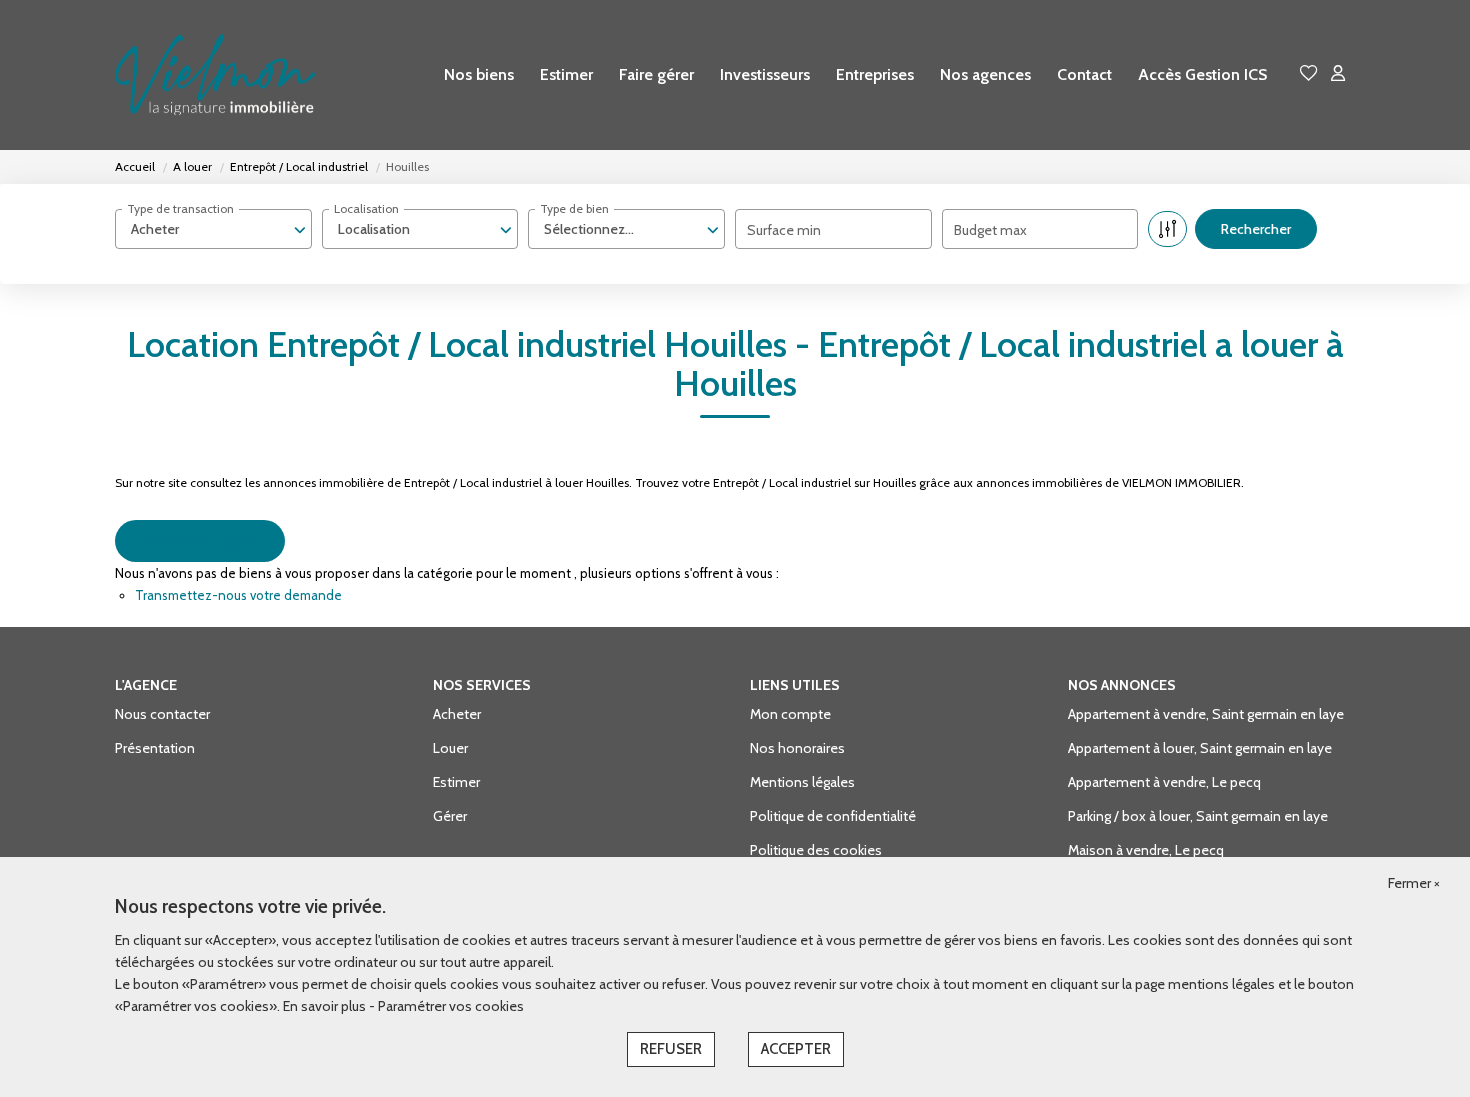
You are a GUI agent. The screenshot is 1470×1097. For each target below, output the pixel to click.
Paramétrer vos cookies (451, 1006)
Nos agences (985, 74)
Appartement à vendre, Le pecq (1164, 782)
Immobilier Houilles (200, 541)
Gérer (450, 816)
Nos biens (479, 74)
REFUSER (671, 1049)
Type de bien (574, 208)
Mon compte (790, 714)
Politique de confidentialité (833, 816)
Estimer (566, 74)
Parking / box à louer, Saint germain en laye (1198, 816)
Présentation (155, 748)
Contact (1084, 74)
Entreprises (875, 74)
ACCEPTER (796, 1049)
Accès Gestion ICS (1202, 74)
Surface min (784, 230)
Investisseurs (765, 74)
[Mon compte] (1338, 74)
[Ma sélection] (1309, 74)
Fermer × (1414, 883)
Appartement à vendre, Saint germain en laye (1206, 714)
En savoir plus (326, 1006)
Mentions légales (802, 782)
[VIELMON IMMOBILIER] (215, 75)
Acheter (457, 714)
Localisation (366, 208)
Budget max (990, 230)
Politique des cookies (816, 850)
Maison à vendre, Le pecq (1146, 850)
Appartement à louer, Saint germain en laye (1200, 748)
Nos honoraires (797, 748)
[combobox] (213, 229)
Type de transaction (180, 208)
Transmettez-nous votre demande (238, 595)
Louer (450, 748)
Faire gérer (656, 74)
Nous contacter (162, 714)
